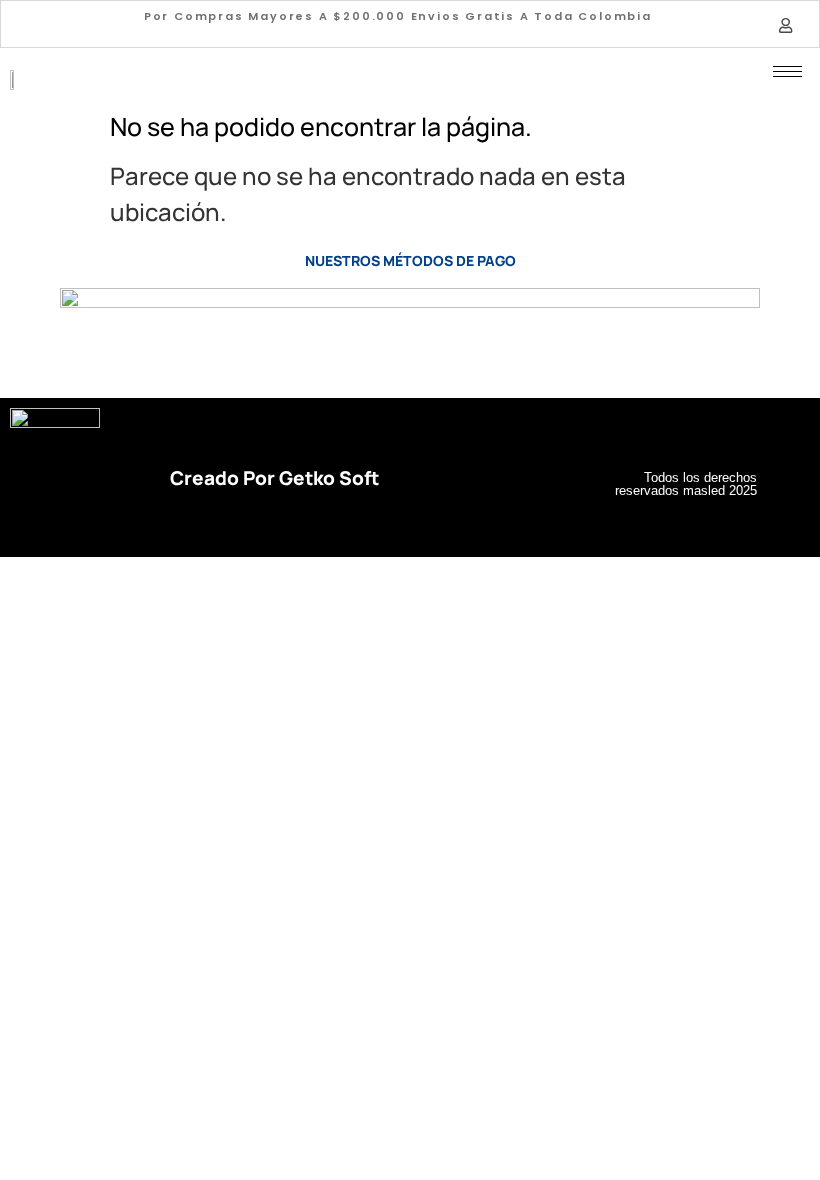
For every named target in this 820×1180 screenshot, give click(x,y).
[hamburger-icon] (787, 71)
